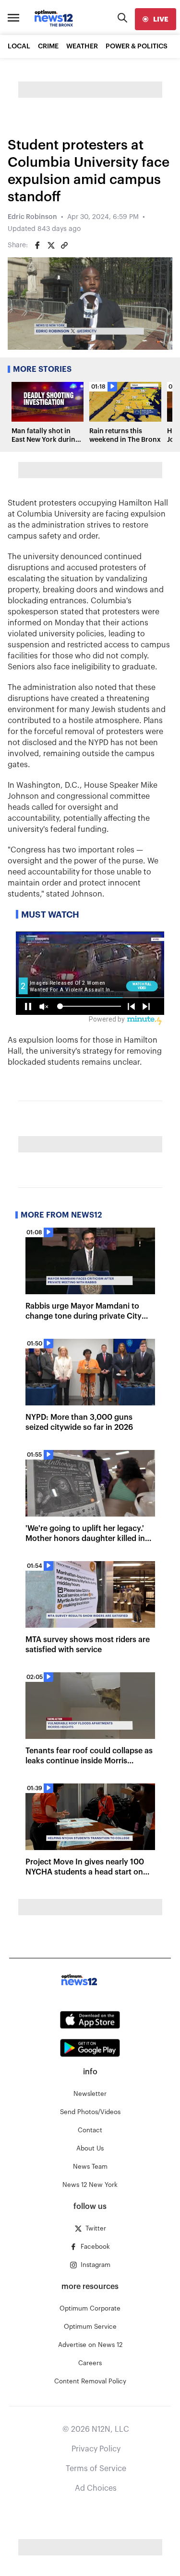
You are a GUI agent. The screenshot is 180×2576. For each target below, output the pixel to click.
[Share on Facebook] (37, 245)
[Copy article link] (64, 245)
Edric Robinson (32, 217)
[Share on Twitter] (51, 245)
